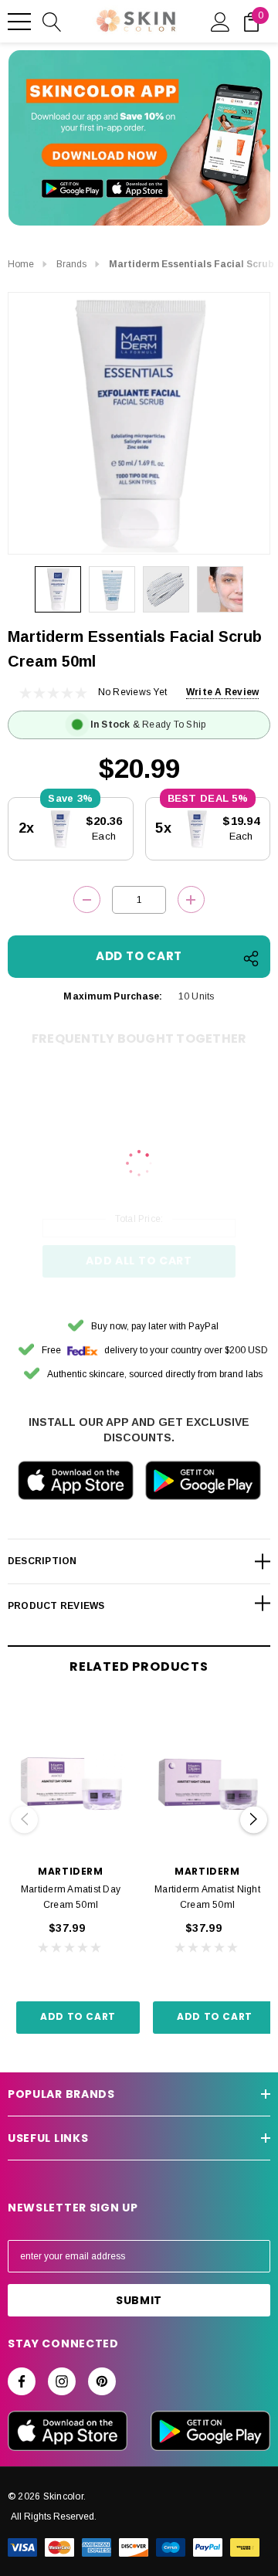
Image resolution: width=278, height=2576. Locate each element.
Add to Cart (78, 2016)
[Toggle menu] (19, 22)
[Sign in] (220, 21)
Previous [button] (24, 1819)
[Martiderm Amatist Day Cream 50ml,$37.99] (71, 1779)
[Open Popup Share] (251, 959)
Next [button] (254, 1819)
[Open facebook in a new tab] (22, 2381)
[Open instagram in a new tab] (62, 2381)
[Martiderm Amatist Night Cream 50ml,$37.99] (207, 1779)
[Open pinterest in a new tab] (102, 2381)
